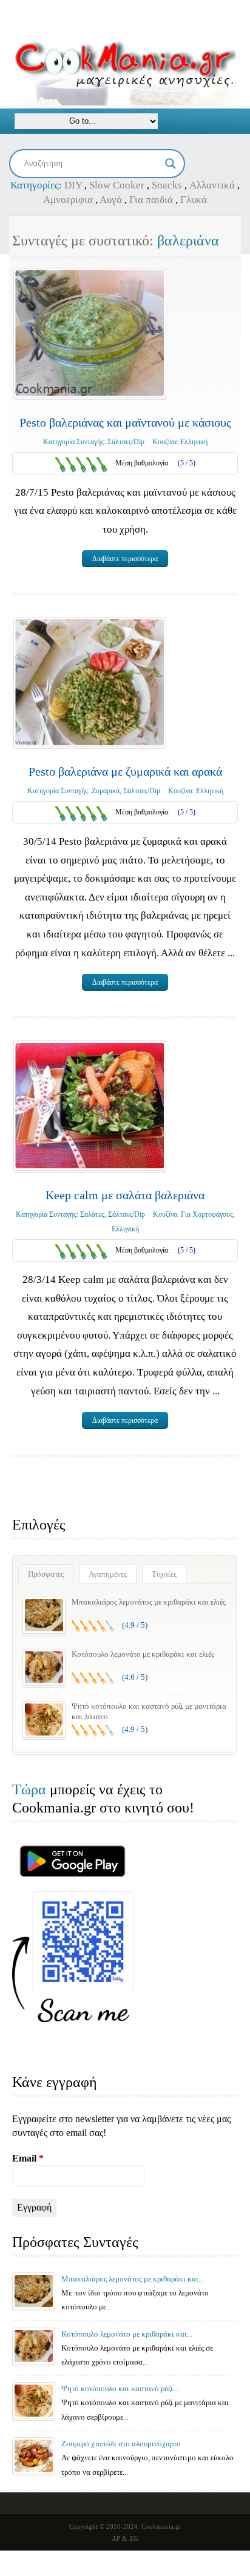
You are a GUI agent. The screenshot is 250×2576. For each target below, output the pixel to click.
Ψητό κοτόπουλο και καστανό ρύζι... (120, 2388)
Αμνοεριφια (68, 200)
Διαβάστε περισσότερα (125, 559)
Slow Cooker (117, 185)
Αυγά (111, 200)
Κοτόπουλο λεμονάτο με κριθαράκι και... (127, 2334)
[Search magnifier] (171, 164)
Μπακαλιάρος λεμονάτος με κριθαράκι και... (133, 2279)
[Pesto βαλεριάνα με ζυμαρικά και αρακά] (90, 682)
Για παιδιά (151, 200)
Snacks (167, 185)
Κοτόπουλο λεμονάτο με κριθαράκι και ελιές (143, 1654)
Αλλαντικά (212, 185)
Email (28, 2158)
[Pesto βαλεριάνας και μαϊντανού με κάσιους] (90, 333)
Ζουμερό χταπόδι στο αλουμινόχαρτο (121, 2444)
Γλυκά (194, 200)
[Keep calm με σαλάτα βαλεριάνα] (90, 1106)
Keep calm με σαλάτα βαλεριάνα (125, 1195)
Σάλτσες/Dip (126, 442)
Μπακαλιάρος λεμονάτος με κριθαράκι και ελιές (149, 1602)
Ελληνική (194, 442)
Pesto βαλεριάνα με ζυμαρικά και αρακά (125, 771)
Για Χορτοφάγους (207, 1214)
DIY (73, 185)
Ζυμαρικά (106, 791)
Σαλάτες (92, 1214)
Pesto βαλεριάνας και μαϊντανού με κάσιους (125, 422)
